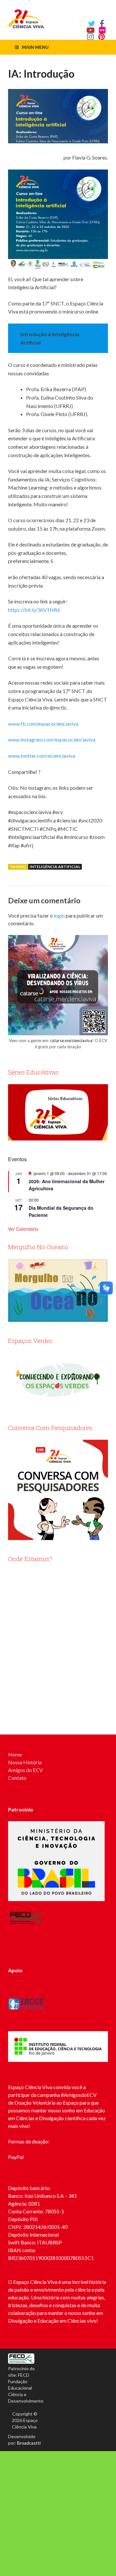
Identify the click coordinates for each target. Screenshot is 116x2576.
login (59, 915)
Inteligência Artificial (55, 867)
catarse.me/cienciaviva (71, 1040)
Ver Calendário (23, 1229)
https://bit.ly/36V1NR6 (34, 610)
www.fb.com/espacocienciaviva (43, 724)
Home (15, 1754)
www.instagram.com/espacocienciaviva (52, 739)
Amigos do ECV (25, 1770)
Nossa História (25, 1762)
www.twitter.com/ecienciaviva (42, 756)
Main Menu (35, 47)
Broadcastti (29, 2443)
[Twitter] (92, 24)
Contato (17, 1778)
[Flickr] (102, 30)
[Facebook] (102, 24)
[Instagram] (90, 37)
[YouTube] (91, 30)
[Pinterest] (102, 37)
